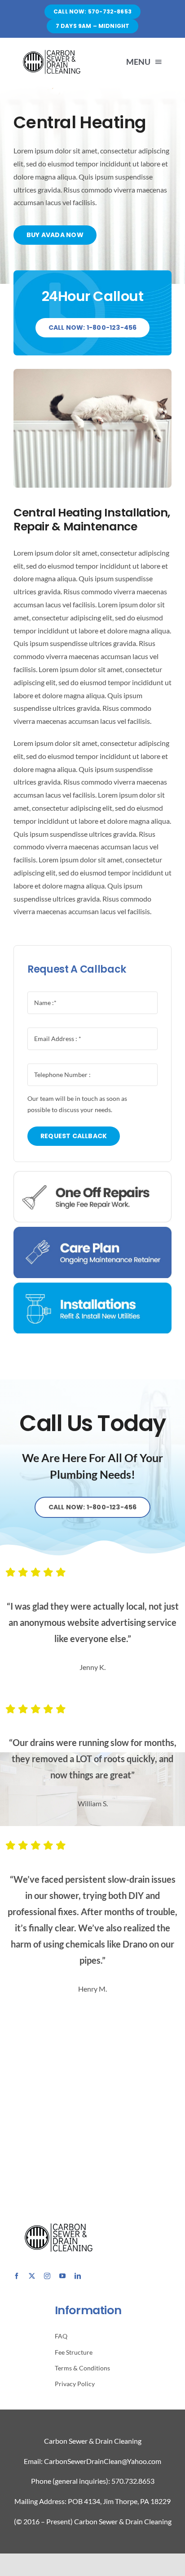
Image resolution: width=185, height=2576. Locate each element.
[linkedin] (78, 2276)
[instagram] (47, 2276)
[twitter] (32, 2276)
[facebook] (17, 2276)
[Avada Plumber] (51, 52)
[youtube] (62, 2276)
